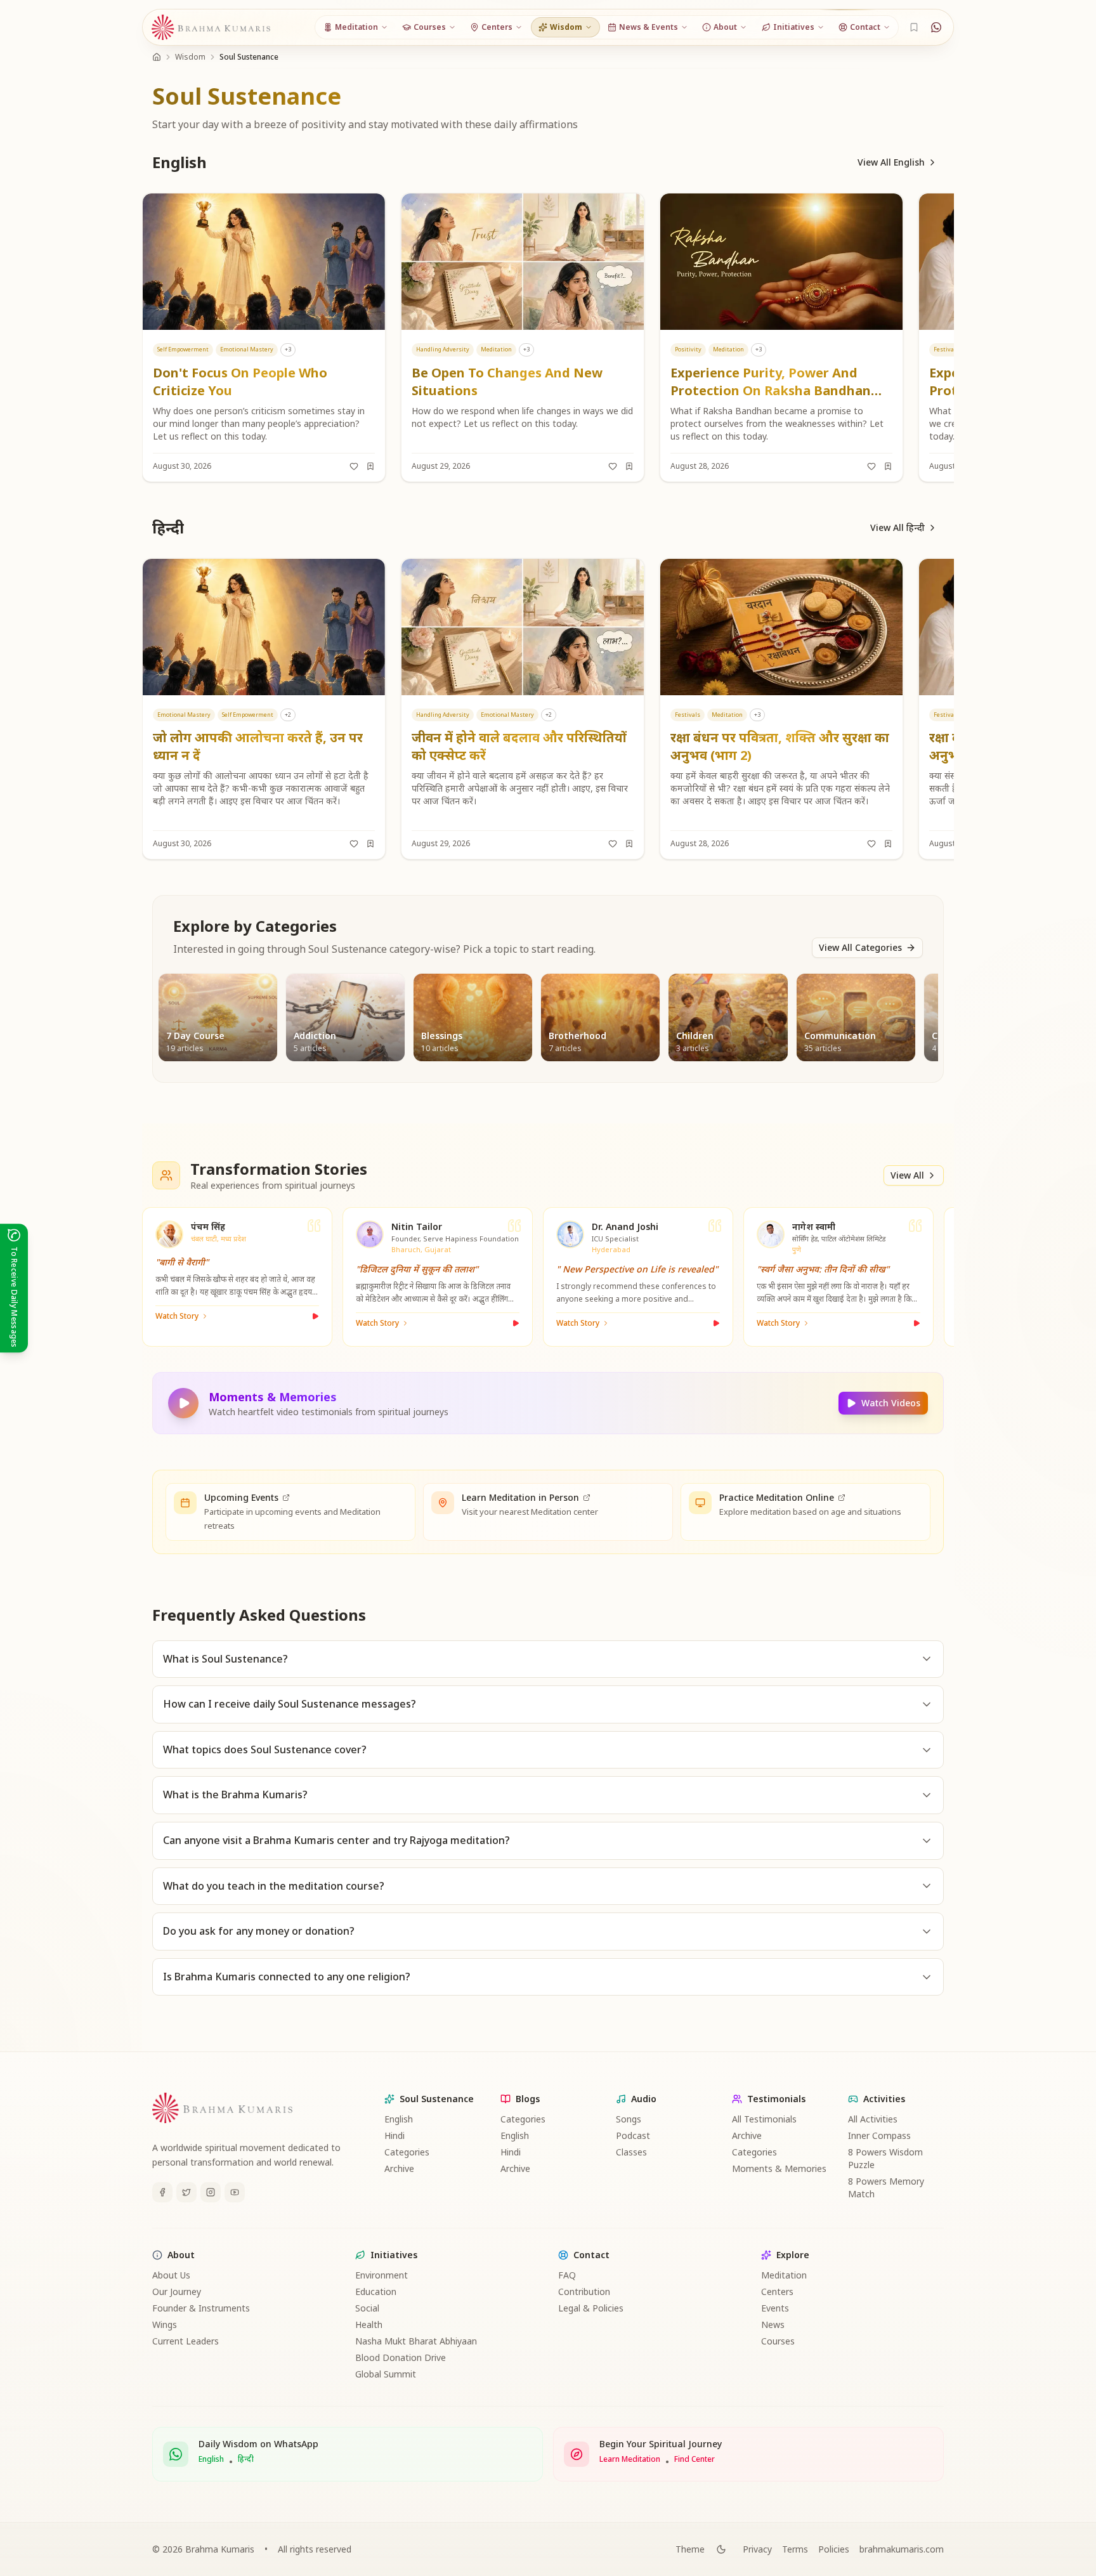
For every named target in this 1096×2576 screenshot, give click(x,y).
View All (907, 1175)
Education (376, 2292)
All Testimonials (764, 2119)
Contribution (584, 2292)
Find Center (695, 2459)
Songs (629, 2119)
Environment (382, 2275)
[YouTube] (235, 2192)
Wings (165, 2324)
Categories (407, 2152)
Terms (795, 2549)
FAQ (567, 2275)
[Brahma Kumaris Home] (211, 28)
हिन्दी (246, 2459)
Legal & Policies (591, 2308)
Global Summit (386, 2374)
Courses (778, 2341)
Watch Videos (891, 1403)
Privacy (757, 2549)
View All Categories (860, 947)
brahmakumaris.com (902, 2549)
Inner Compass (879, 2135)
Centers (777, 2292)
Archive (399, 2168)
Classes (631, 2152)
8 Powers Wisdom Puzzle (885, 2158)
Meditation (784, 2275)
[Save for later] (370, 466)
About (181, 2255)
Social (367, 2308)
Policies (834, 2549)
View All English (891, 162)
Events (775, 2308)
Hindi (395, 2135)
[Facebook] (162, 2192)
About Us (171, 2275)
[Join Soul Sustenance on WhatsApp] (936, 27)
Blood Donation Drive (401, 2357)
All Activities (873, 2119)
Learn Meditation (630, 2459)
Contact (591, 2255)
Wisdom (190, 57)
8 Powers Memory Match (886, 2187)
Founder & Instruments (201, 2308)
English (399, 2119)
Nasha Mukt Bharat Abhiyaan (416, 2341)
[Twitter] (186, 2192)
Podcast (633, 2135)
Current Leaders (186, 2341)
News (773, 2324)
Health (369, 2324)
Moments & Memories (779, 2168)
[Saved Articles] (914, 27)
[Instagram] (211, 2192)
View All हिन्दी (897, 527)
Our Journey (177, 2292)
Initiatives (394, 2255)
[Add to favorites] (354, 466)
